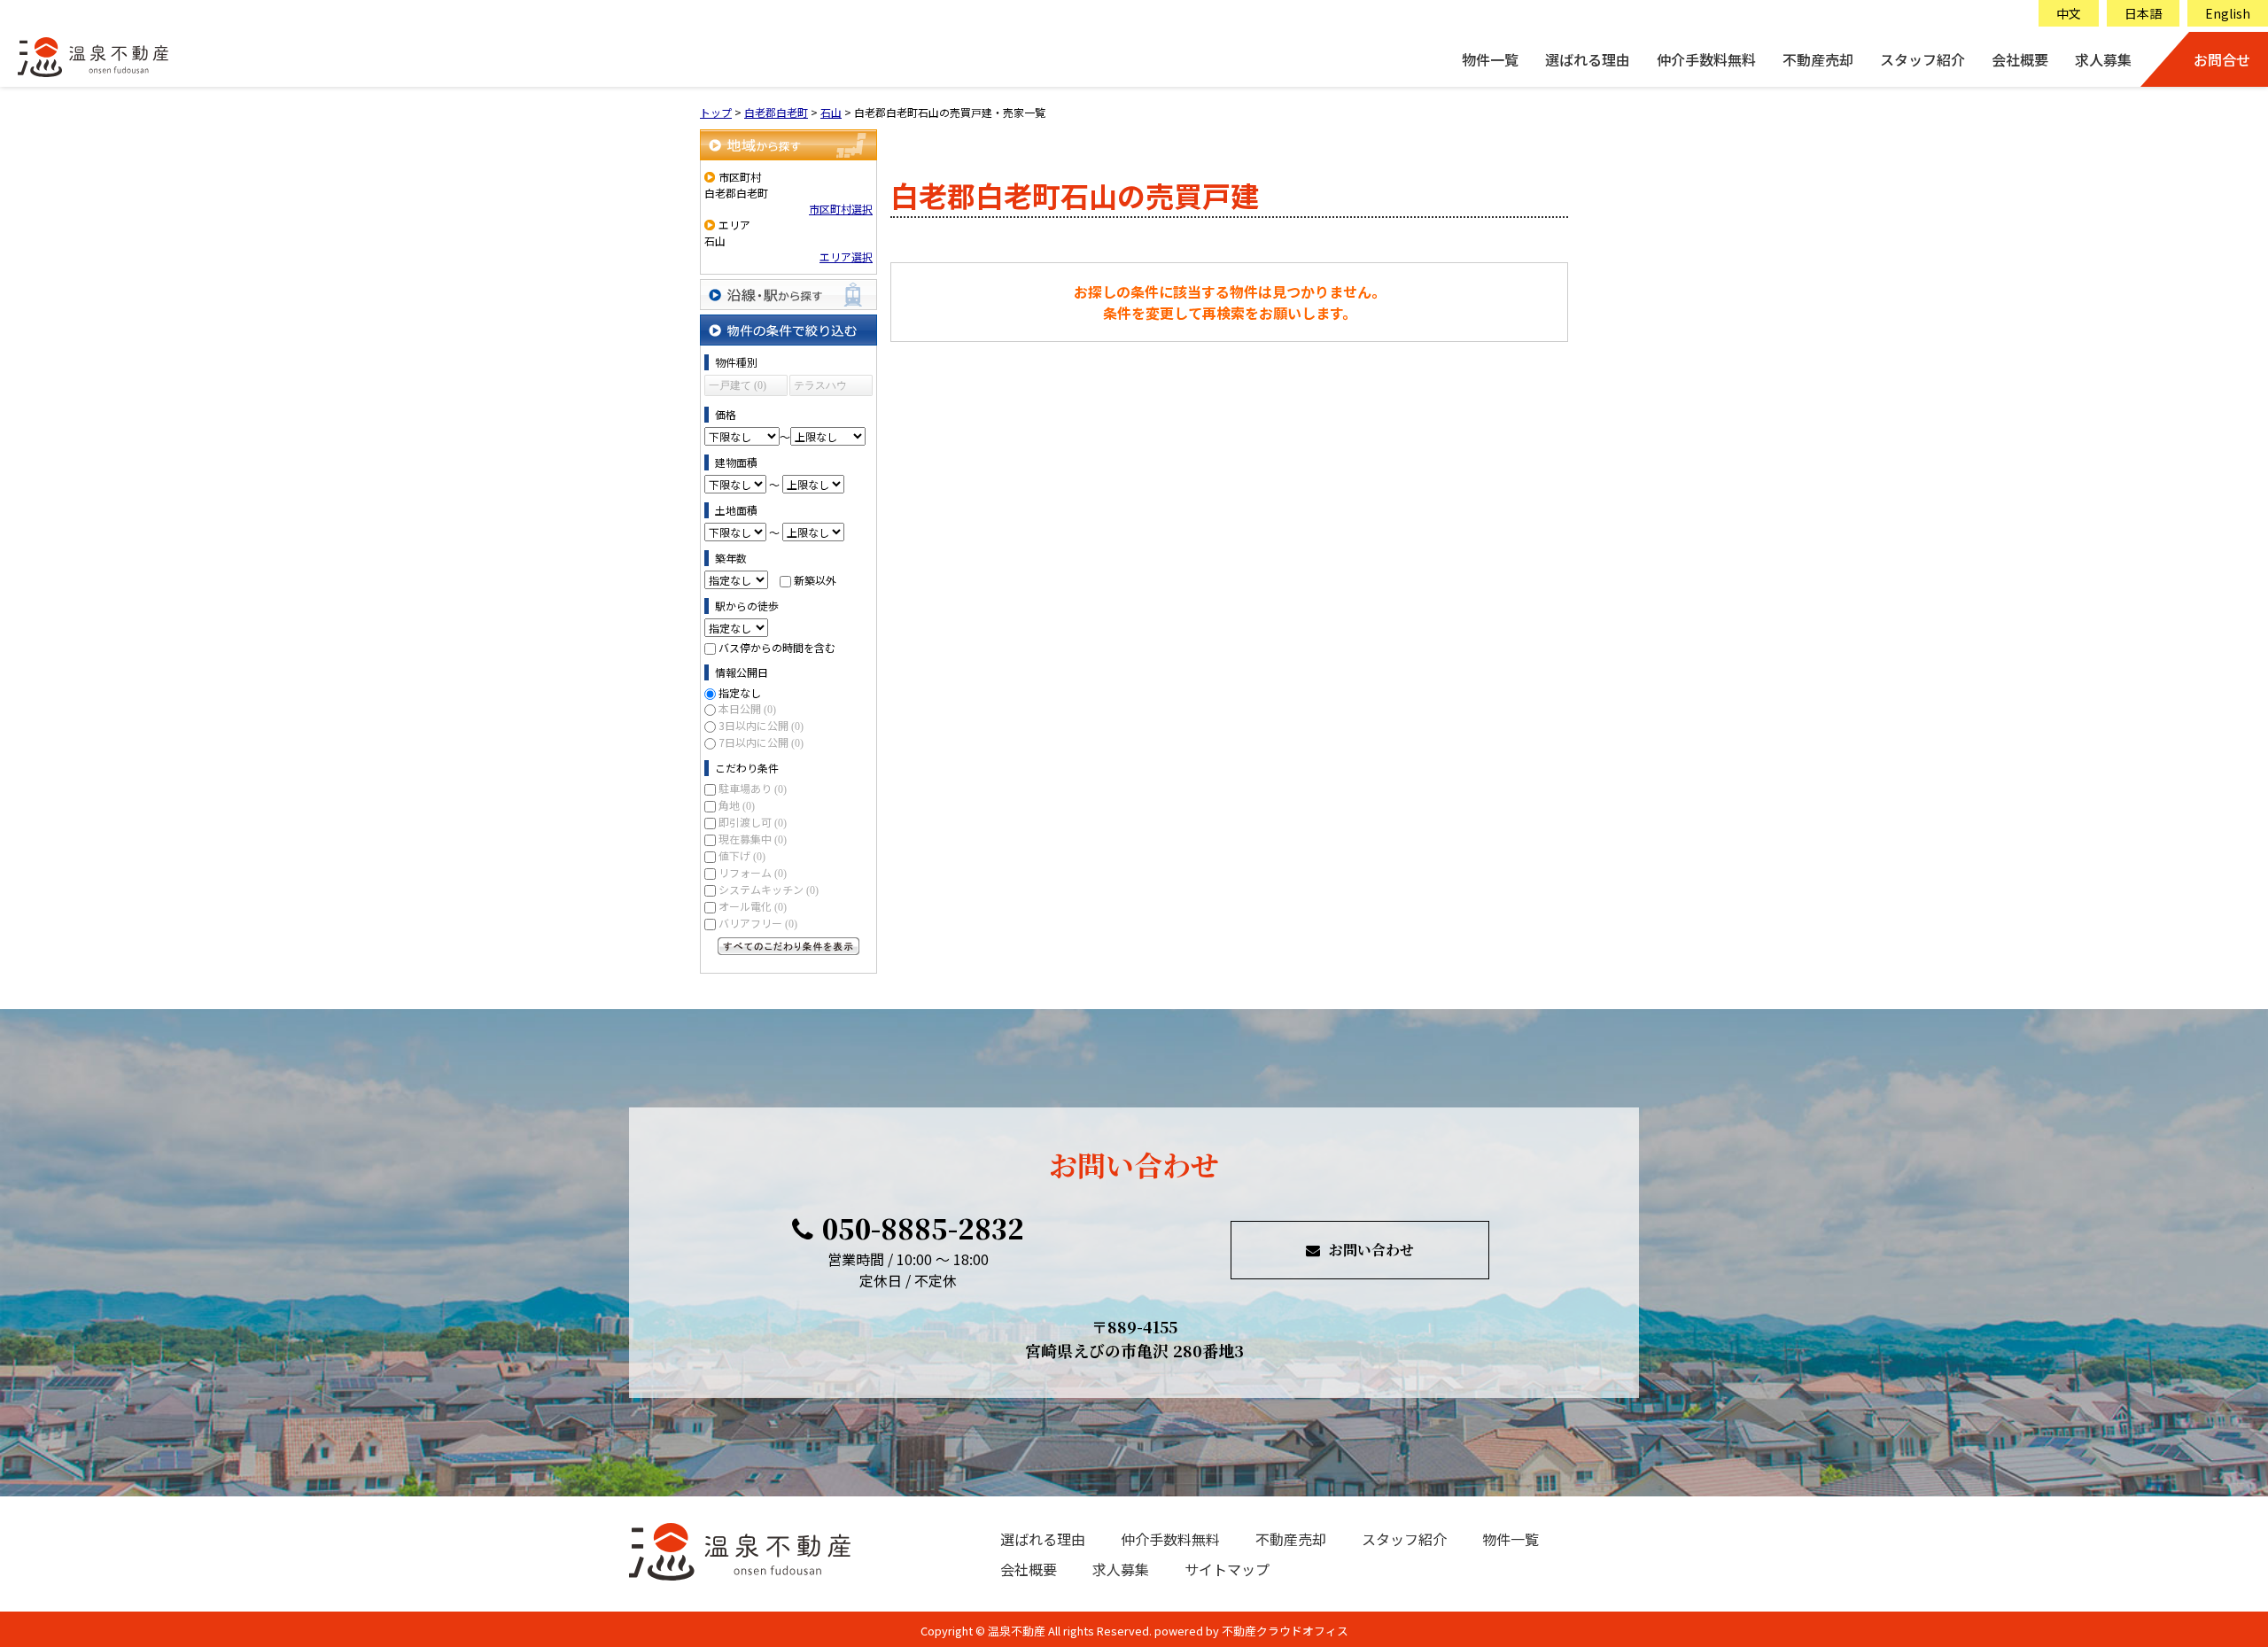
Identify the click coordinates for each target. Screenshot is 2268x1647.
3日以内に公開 (761, 725)
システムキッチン (769, 889)
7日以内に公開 (761, 742)
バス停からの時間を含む (777, 647)
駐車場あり (753, 788)
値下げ (742, 855)
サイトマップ (1227, 1569)
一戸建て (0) (738, 385)
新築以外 (815, 580)
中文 (2069, 13)
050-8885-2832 (923, 1228)
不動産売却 (1818, 59)
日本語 (2143, 13)
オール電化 (753, 906)
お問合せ (2222, 59)
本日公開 (747, 708)
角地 (737, 805)
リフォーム (753, 872)
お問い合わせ (1371, 1250)
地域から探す (788, 145)
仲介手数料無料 (1706, 59)
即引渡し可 (753, 822)
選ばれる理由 (1588, 59)
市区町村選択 (841, 209)
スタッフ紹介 (1922, 59)
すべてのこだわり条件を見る (788, 946)
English (2228, 13)
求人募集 (2103, 59)
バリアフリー (758, 923)
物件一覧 (1490, 59)
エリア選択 (846, 256)
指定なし (740, 692)
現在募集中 (753, 839)
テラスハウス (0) (820, 388)
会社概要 (2020, 59)
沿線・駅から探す (788, 295)
